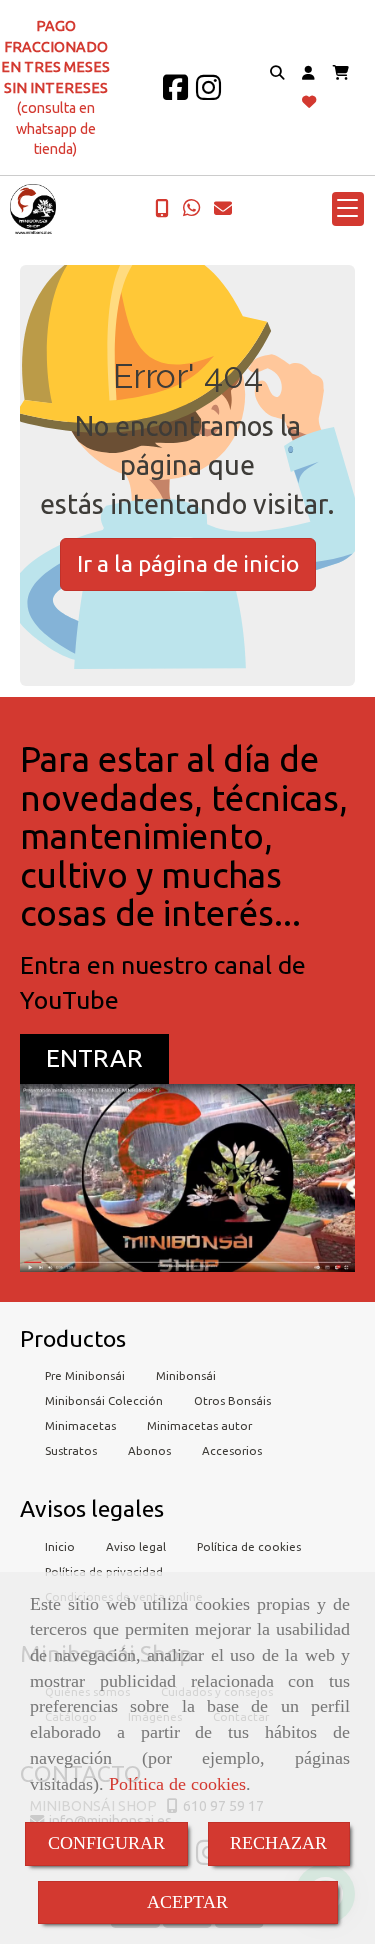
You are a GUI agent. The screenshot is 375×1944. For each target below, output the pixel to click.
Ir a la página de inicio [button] (188, 563)
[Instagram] (208, 93)
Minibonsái (186, 1375)
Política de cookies (177, 1784)
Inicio (60, 1546)
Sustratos (71, 1450)
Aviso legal (136, 1546)
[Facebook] (175, 93)
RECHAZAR (278, 1843)
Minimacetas (80, 1425)
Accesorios (232, 1450)
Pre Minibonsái (85, 1375)
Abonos (149, 1450)
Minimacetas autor (199, 1425)
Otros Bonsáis (232, 1400)
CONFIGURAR (106, 1843)
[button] (308, 73)
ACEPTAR (187, 1902)
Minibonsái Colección (104, 1400)
